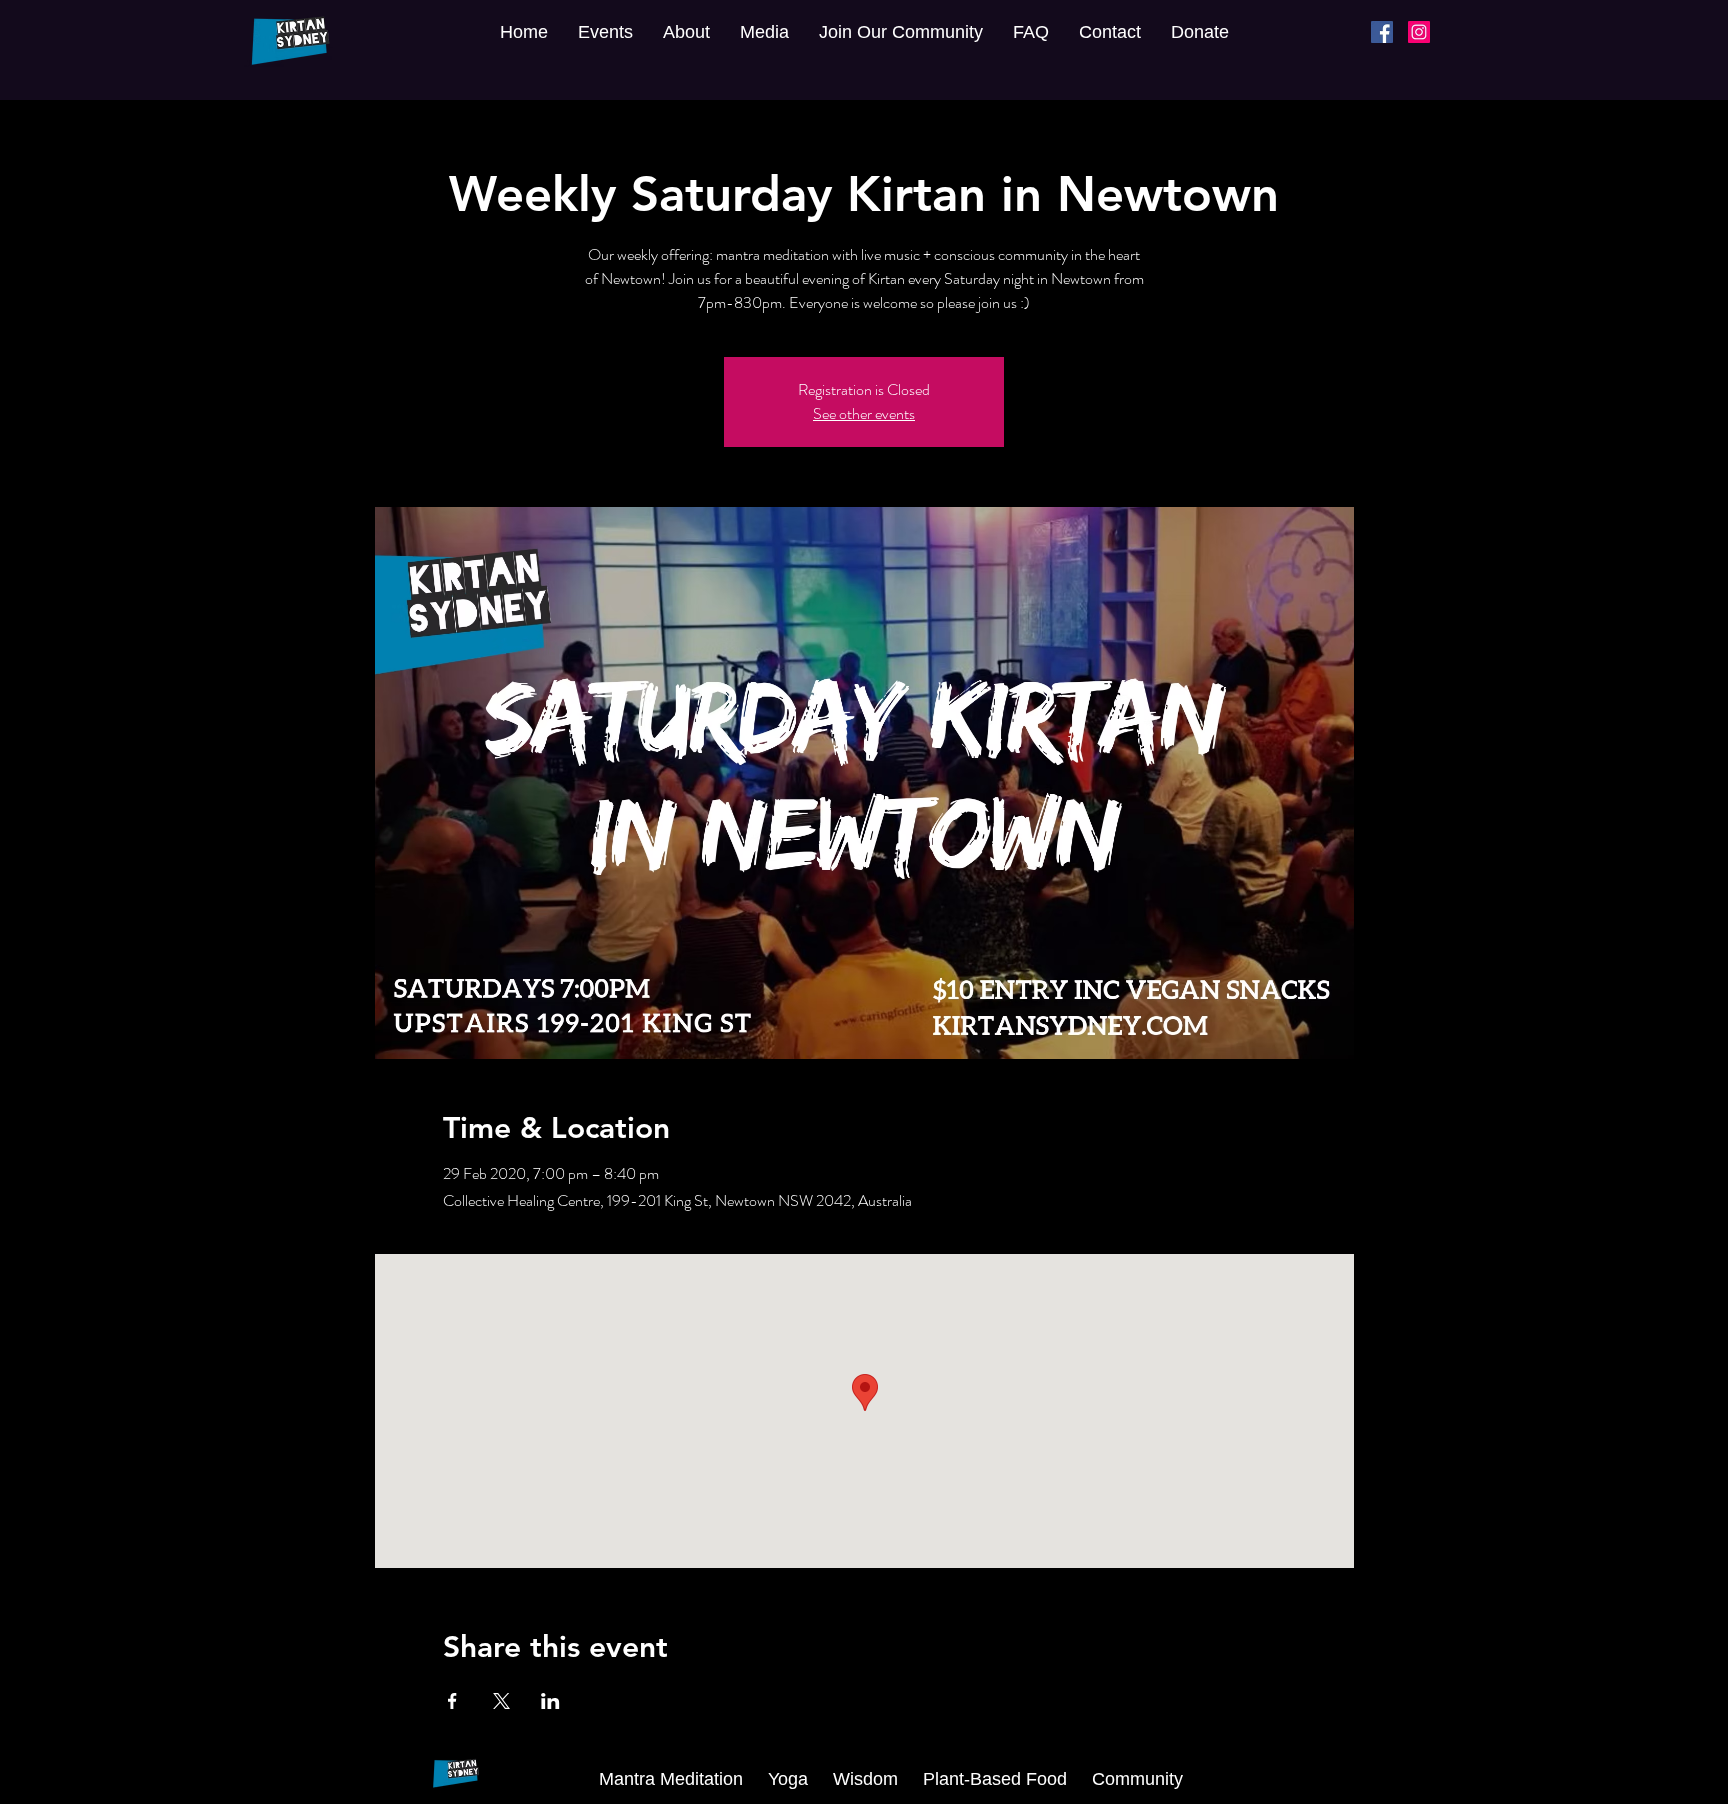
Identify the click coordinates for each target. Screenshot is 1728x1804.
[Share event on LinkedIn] (550, 1701)
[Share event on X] (501, 1701)
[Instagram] (1419, 32)
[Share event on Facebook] (452, 1701)
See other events (864, 413)
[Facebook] (1382, 32)
